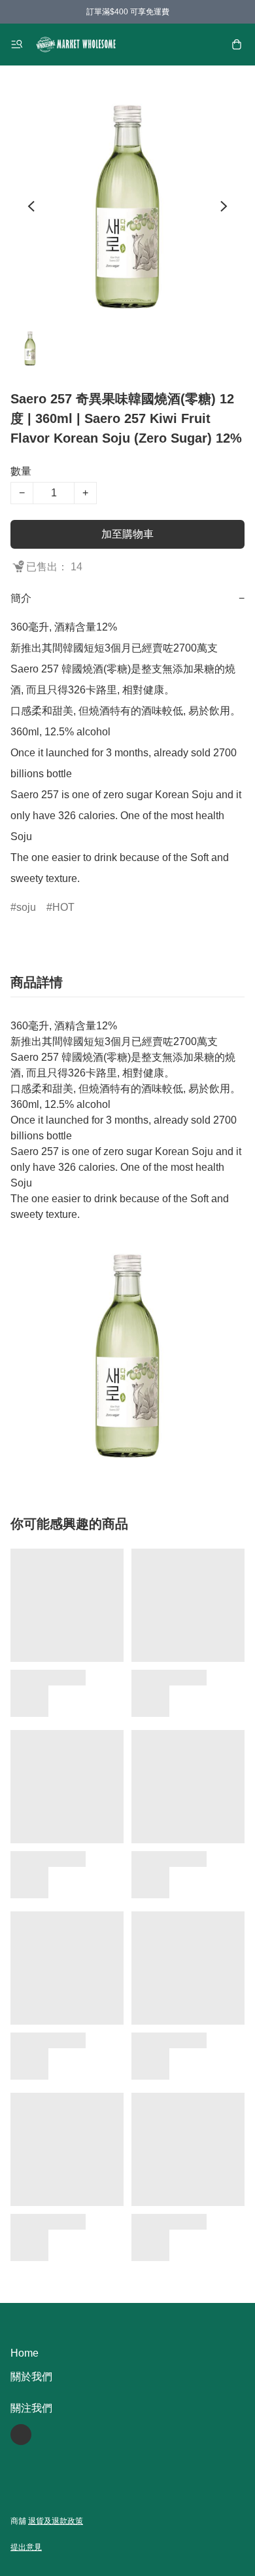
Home (25, 2353)
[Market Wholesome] (76, 45)
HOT (63, 907)
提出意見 (26, 2547)
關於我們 (31, 2377)
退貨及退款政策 (56, 2521)
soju (26, 907)
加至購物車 (127, 534)
